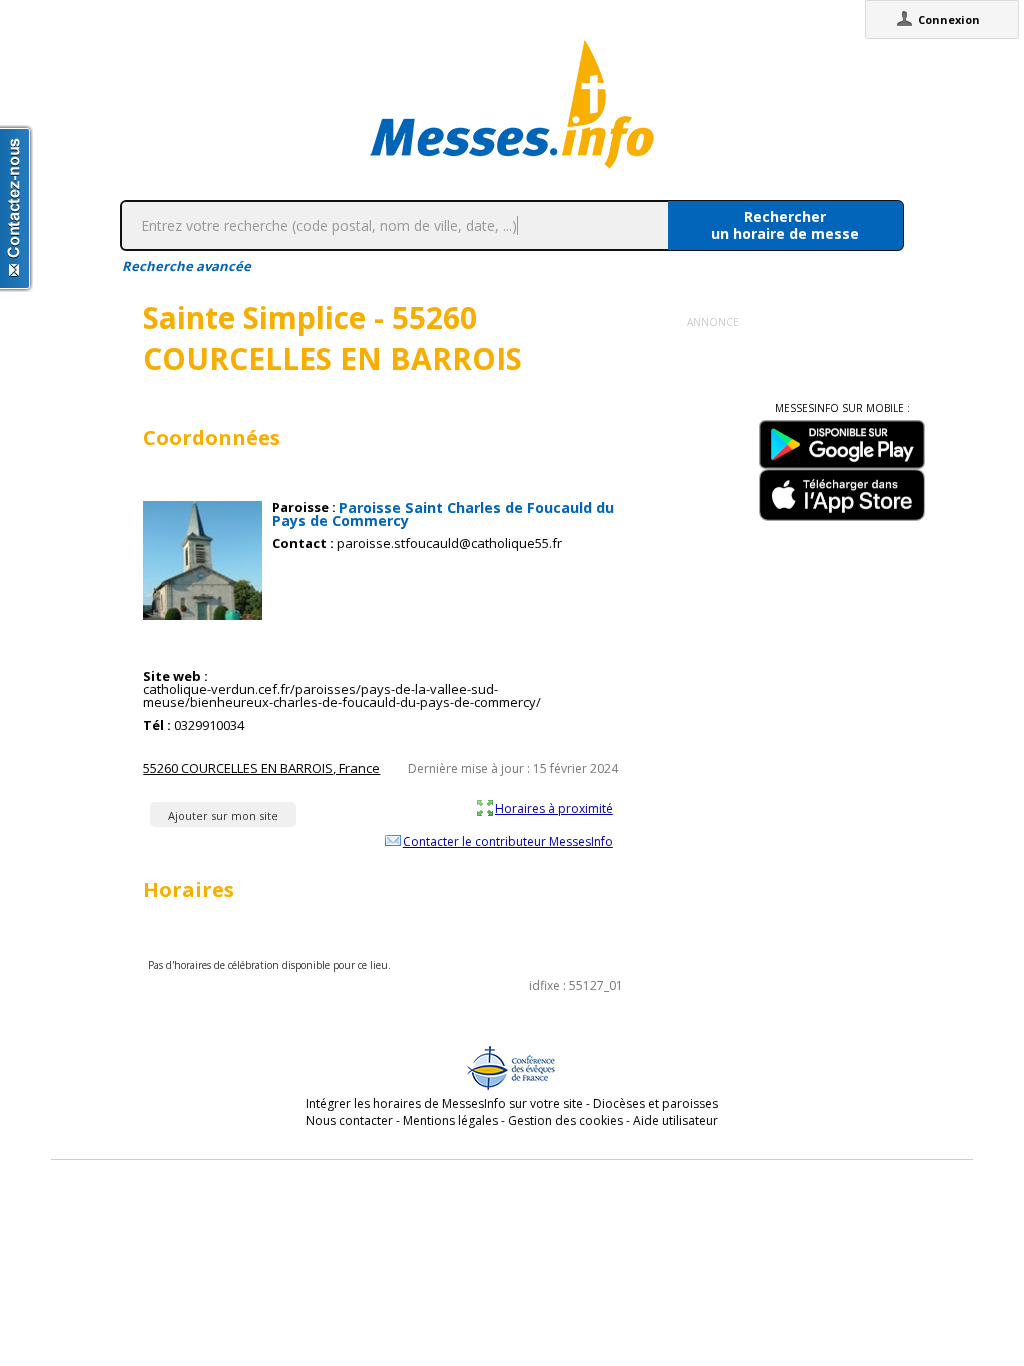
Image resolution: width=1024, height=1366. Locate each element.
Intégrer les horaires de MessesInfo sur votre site (444, 1103)
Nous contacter (349, 1120)
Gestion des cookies (565, 1120)
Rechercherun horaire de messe (785, 225)
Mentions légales (450, 1120)
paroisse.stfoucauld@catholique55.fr (449, 543)
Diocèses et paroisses (655, 1103)
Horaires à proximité (554, 808)
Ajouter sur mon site (223, 815)
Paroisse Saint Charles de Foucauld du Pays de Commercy (443, 514)
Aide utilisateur (675, 1120)
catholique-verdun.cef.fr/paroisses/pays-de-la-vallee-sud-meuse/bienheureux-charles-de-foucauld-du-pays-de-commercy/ (342, 696)
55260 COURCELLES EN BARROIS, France (261, 768)
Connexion (949, 19)
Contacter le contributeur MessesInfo (508, 841)
